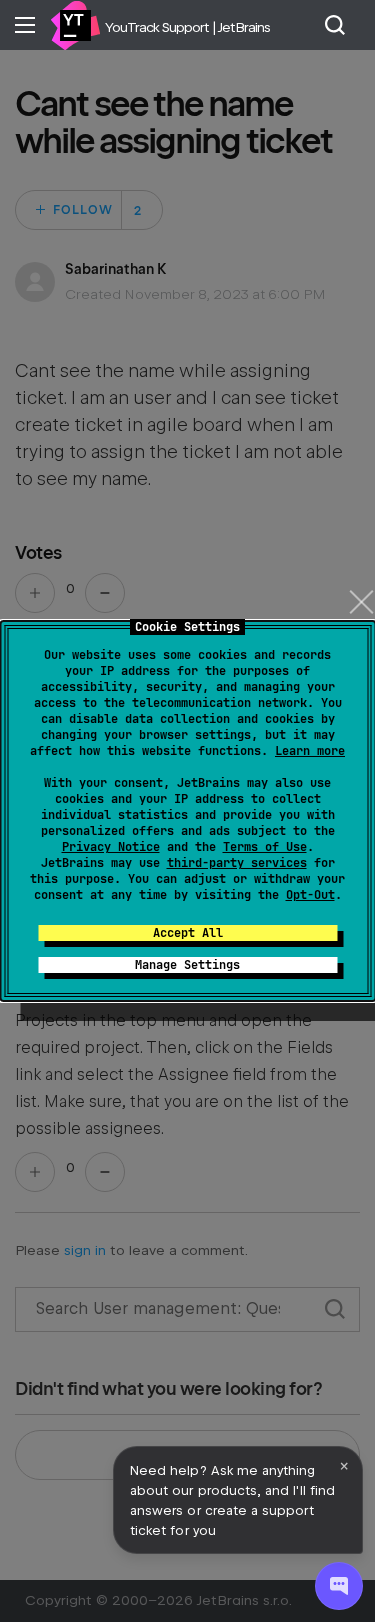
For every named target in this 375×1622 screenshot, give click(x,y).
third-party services (237, 863)
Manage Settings (187, 965)
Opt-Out (310, 895)
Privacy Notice (111, 847)
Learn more (310, 751)
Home (75, 25)
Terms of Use (265, 847)
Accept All (188, 933)
